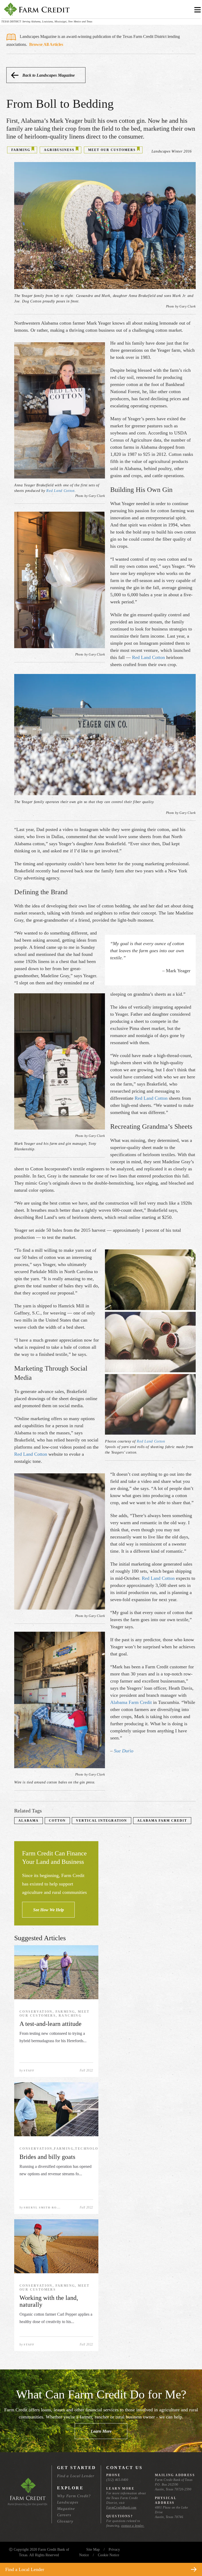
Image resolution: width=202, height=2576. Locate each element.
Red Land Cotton (60, 491)
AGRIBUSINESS (59, 150)
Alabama (29, 1821)
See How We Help (49, 1910)
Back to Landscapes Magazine (49, 75)
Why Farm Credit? (74, 2496)
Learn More (101, 2431)
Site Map (93, 2550)
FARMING (21, 150)
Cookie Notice (108, 2555)
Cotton (57, 1821)
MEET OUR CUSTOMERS (112, 150)
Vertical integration (102, 1821)
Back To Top (188, 2557)
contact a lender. (133, 2526)
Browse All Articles (46, 44)
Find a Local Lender (76, 2476)
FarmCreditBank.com (121, 2507)
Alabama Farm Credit (131, 1702)
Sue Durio (124, 1751)
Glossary (65, 2521)
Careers (64, 2515)
